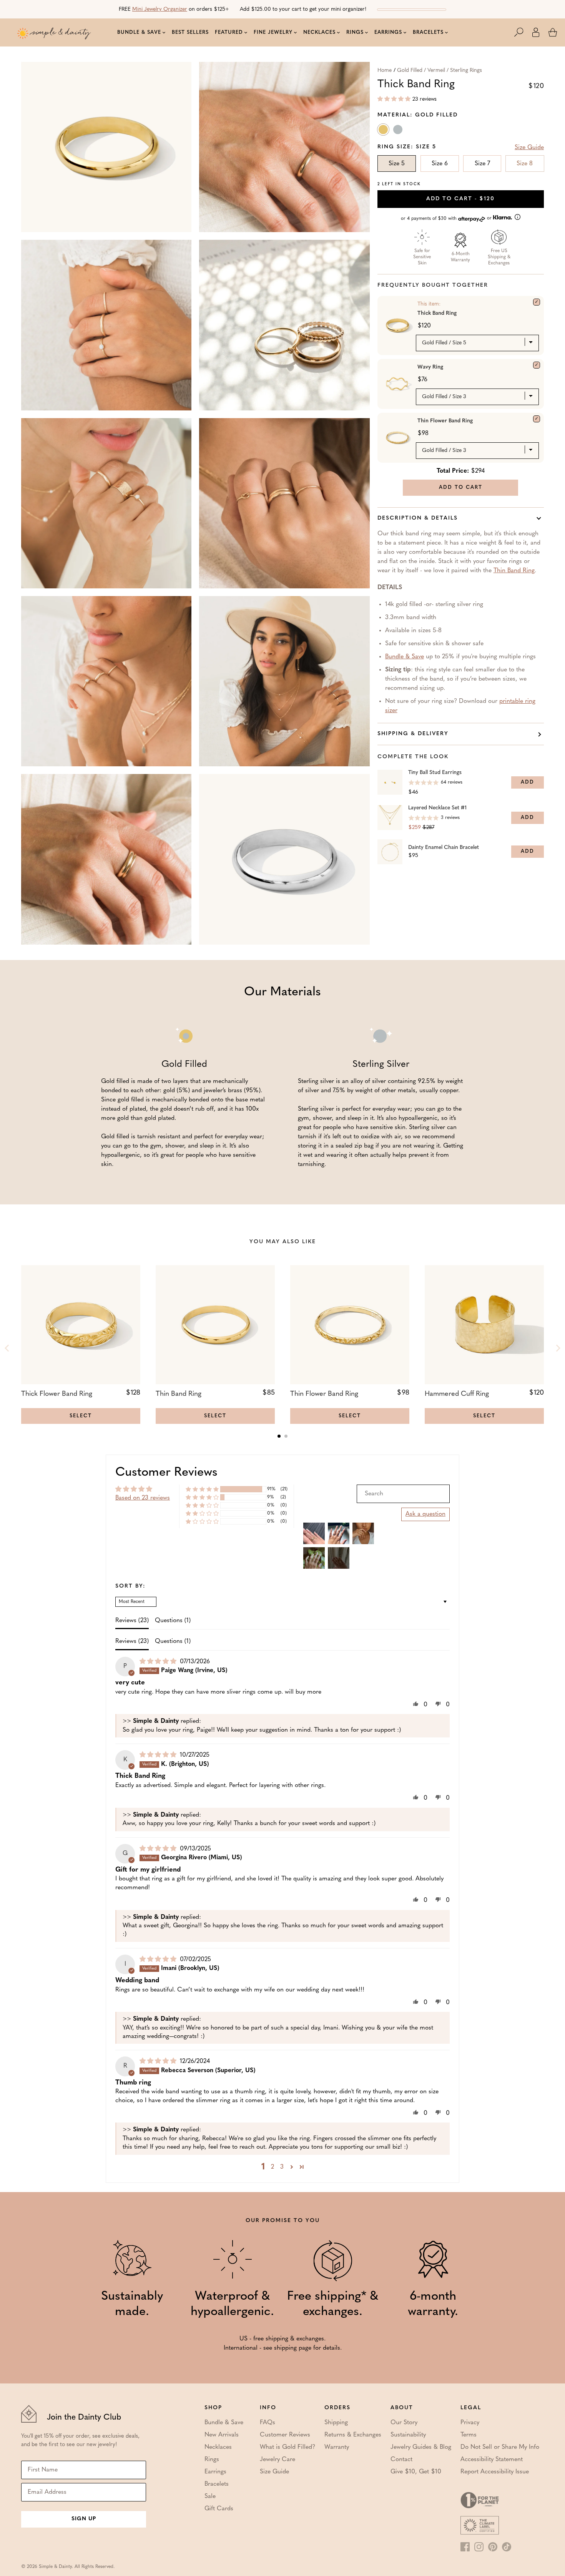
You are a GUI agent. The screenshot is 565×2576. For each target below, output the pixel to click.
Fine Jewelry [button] (273, 32)
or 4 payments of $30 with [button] (447, 218)
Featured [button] (229, 32)
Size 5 (397, 164)
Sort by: (130, 1586)
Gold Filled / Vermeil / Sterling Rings (440, 71)
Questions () (173, 1621)
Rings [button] (355, 32)
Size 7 (482, 164)
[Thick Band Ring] (537, 302)
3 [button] (282, 2167)
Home (385, 71)
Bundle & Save (405, 657)
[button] (523, 32)
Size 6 (440, 164)
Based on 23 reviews (143, 1498)
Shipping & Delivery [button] (413, 734)
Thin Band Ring (514, 571)
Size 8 (525, 164)
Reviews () (132, 1621)
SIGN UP (84, 2519)
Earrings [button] (388, 32)
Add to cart (460, 199)
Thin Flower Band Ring (445, 421)
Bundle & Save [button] (139, 32)
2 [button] (273, 2167)
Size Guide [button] (529, 148)
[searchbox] (403, 1494)
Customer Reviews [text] (166, 1473)
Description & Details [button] (418, 518)
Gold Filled (384, 131)
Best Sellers (190, 32)
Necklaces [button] (319, 32)
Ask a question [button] (425, 1514)
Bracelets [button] (428, 32)
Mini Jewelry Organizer (160, 9)
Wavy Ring (430, 367)
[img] (159, 1662)
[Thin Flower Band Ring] (537, 419)
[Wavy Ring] (537, 365)
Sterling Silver (399, 131)
